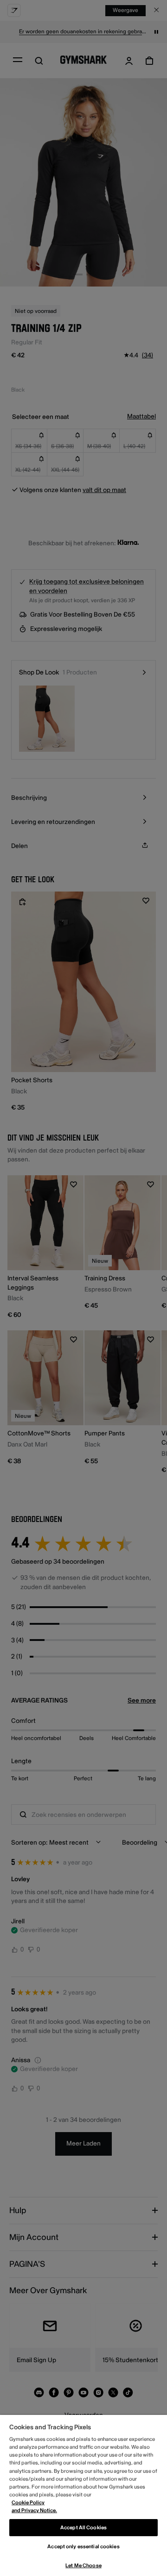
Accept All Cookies (83, 2528)
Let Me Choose (83, 2566)
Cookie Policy (28, 2503)
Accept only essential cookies (83, 2547)
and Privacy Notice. (34, 2511)
